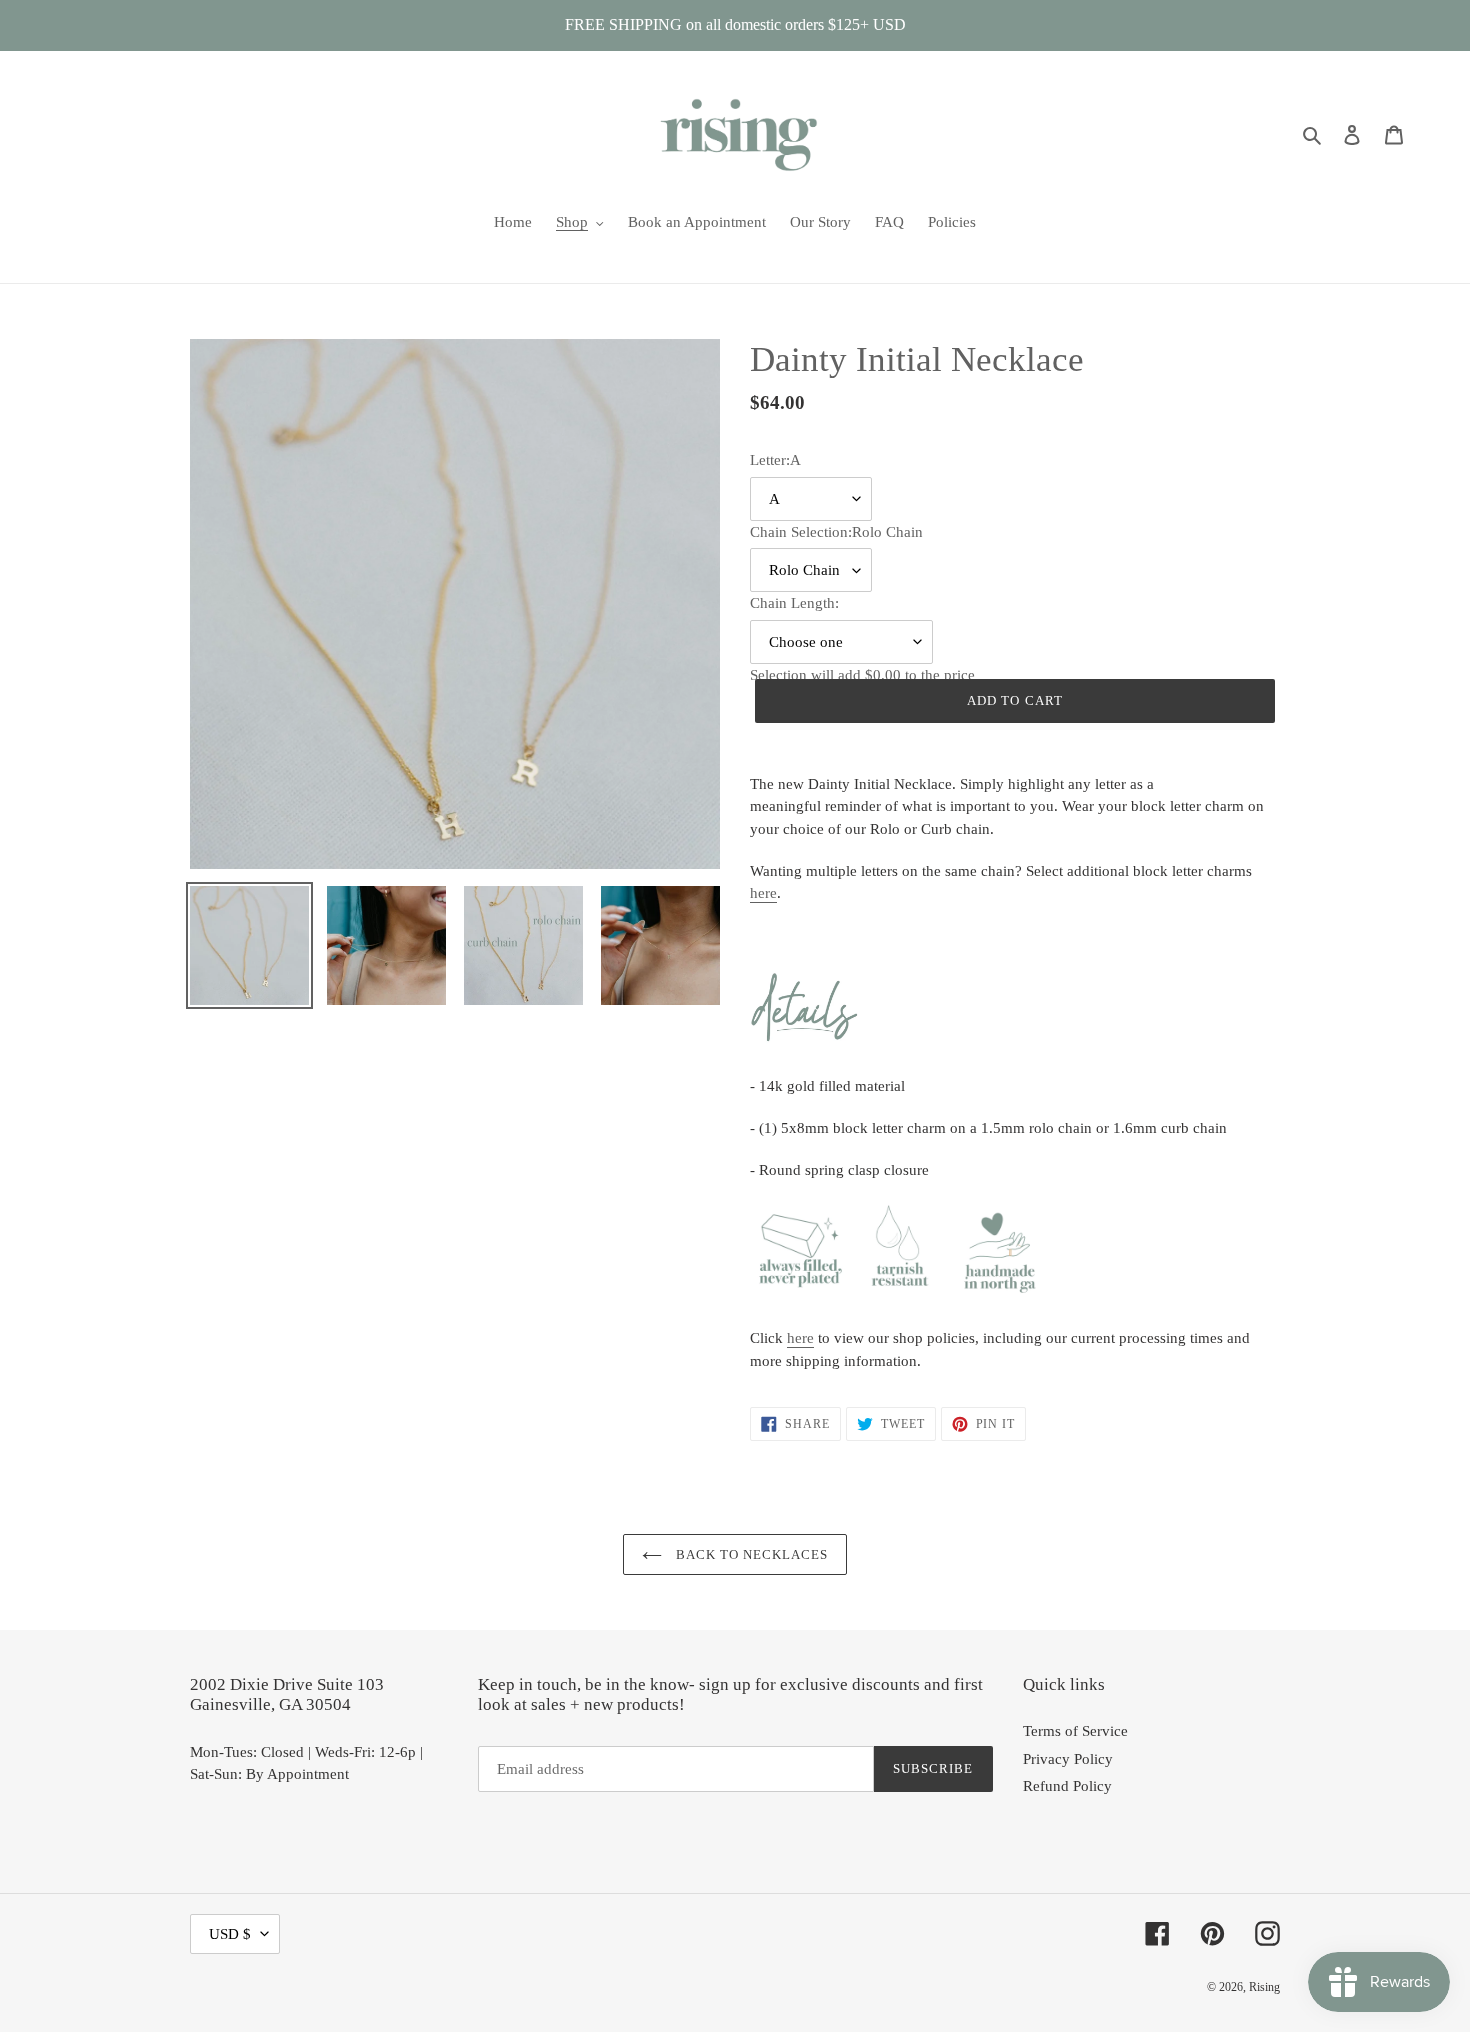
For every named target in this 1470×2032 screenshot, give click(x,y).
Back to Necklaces (750, 1554)
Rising (1264, 1987)
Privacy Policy (1068, 1759)
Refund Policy (1067, 1786)
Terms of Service (1075, 1731)
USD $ (230, 1934)
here (763, 893)
